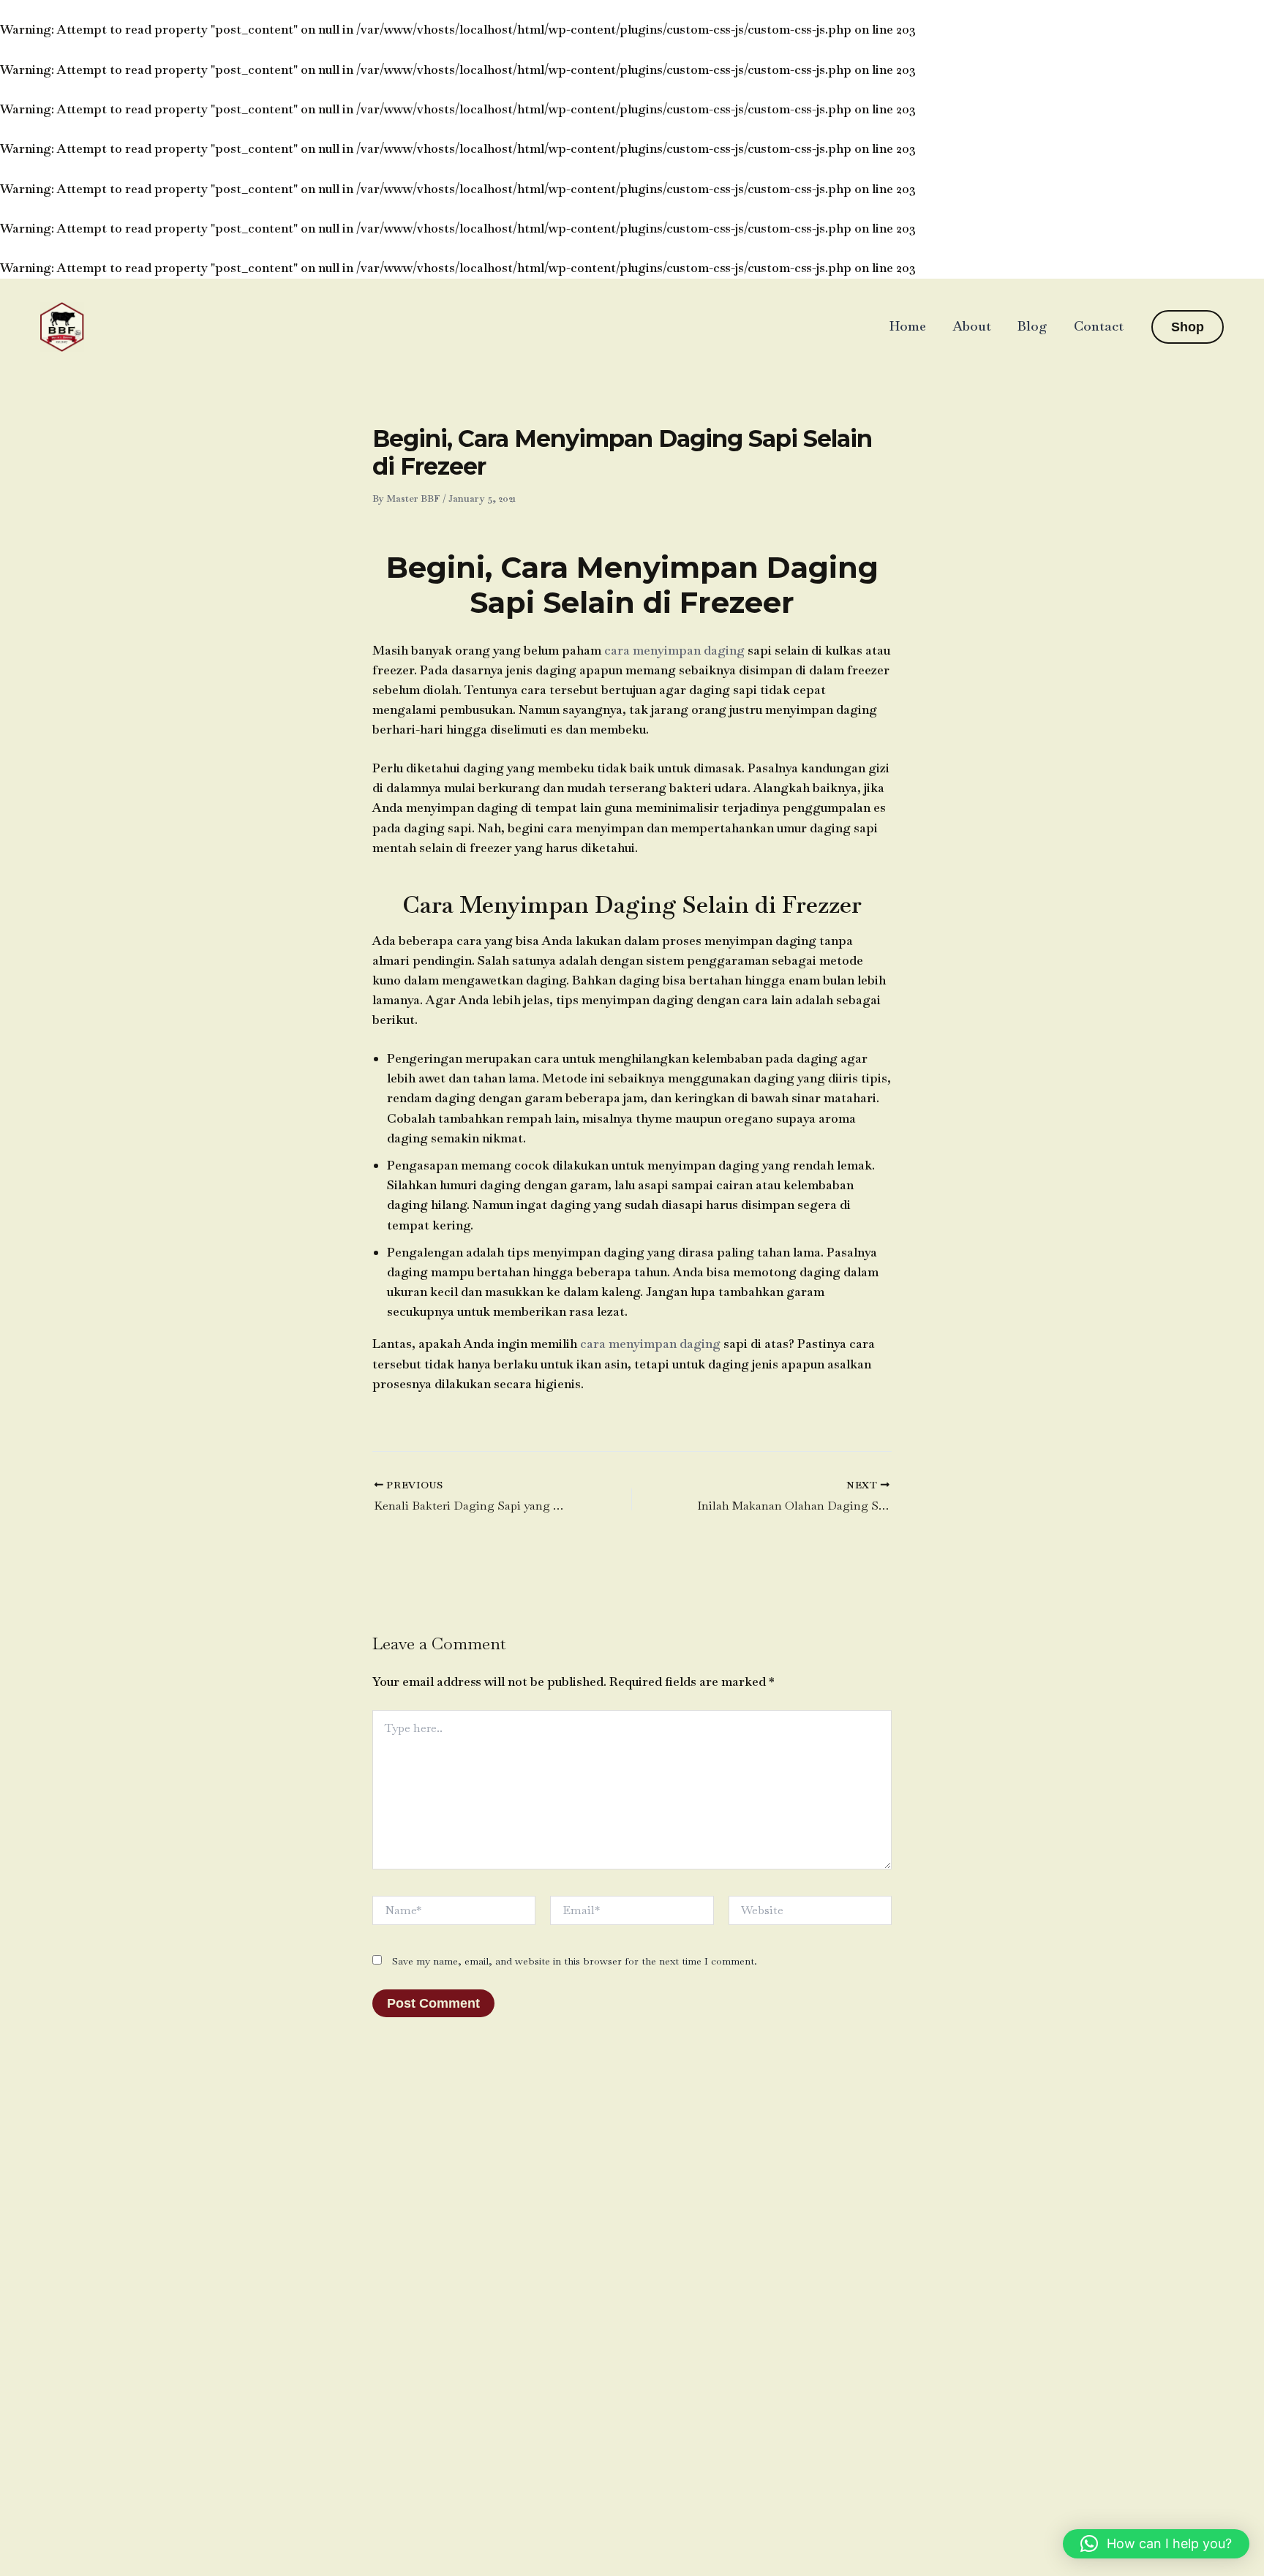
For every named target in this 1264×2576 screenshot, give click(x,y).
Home (908, 326)
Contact (1099, 326)
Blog (1032, 326)
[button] (1188, 327)
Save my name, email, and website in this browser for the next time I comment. (575, 1961)
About (972, 326)
